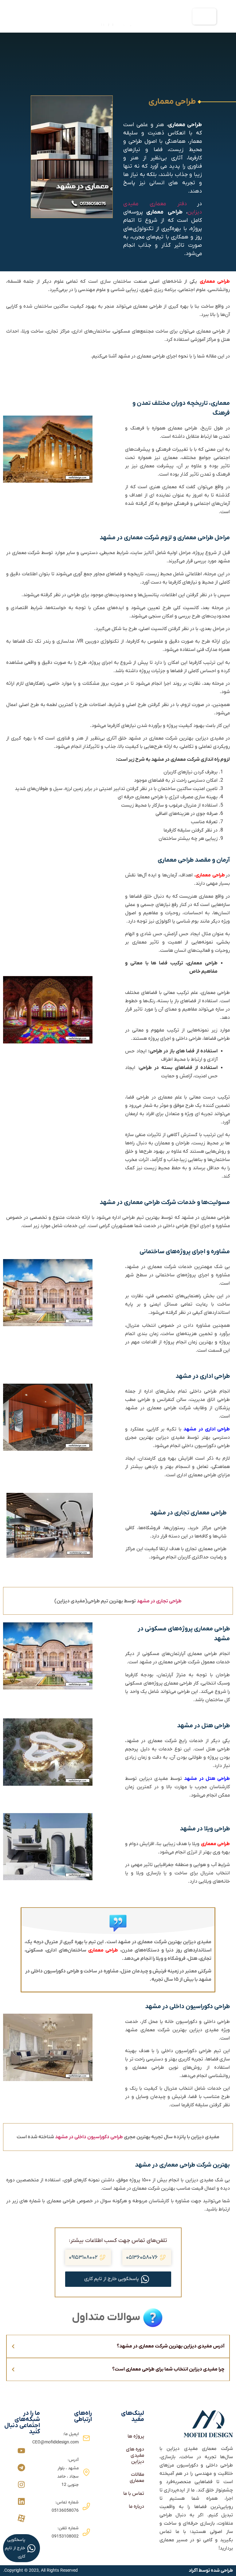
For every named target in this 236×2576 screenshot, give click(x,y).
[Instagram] (21, 2484)
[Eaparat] (21, 2518)
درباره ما (136, 2506)
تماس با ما (134, 2494)
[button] (204, 16)
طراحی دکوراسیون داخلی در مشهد (89, 2137)
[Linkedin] (21, 2501)
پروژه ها (136, 2436)
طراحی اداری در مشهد (207, 1429)
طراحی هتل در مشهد (207, 1779)
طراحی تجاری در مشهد (159, 1601)
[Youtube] (21, 2451)
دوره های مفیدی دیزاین (135, 2455)
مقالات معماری (137, 2478)
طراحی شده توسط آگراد (211, 2570)
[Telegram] (21, 2468)
